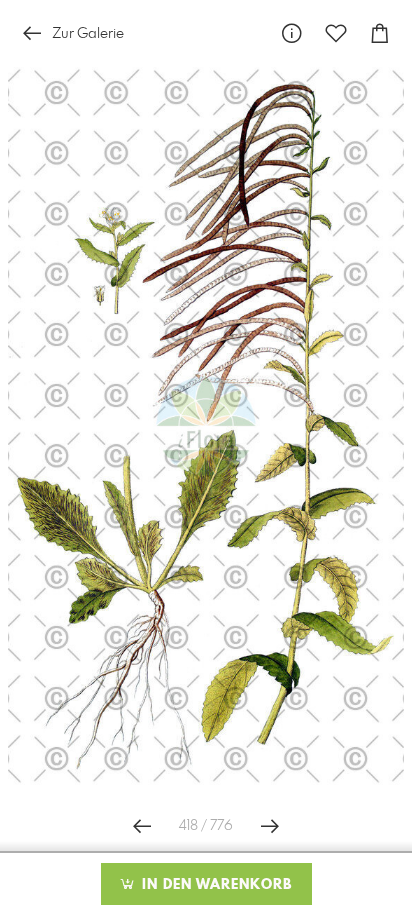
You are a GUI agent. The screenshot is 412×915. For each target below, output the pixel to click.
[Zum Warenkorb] (380, 33)
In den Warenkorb (214, 885)
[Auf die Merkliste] (336, 33)
